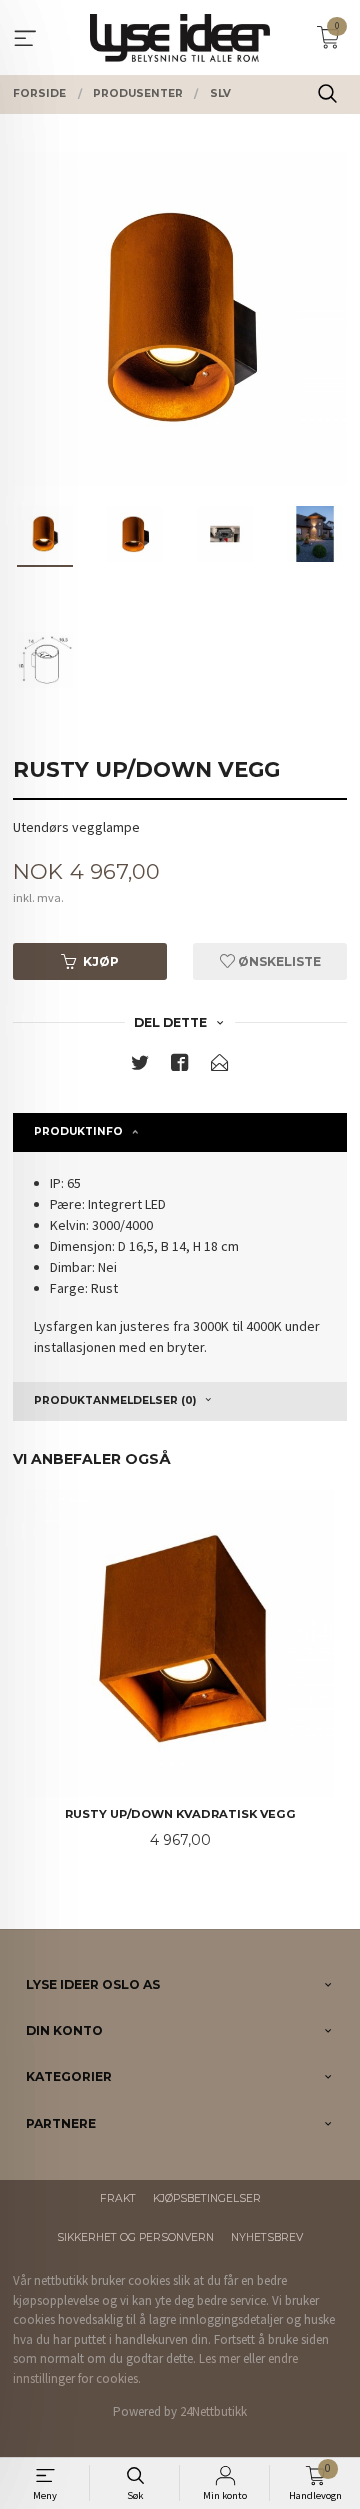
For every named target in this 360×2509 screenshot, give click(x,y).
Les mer (219, 2358)
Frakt (118, 2198)
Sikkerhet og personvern (135, 2237)
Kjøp (101, 961)
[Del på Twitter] (140, 1066)
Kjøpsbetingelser (207, 2198)
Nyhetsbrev (267, 2237)
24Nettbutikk (213, 2411)
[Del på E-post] (220, 1066)
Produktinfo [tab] (78, 1131)
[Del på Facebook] (180, 1066)
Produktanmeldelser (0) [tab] (115, 1400)
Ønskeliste (278, 961)
